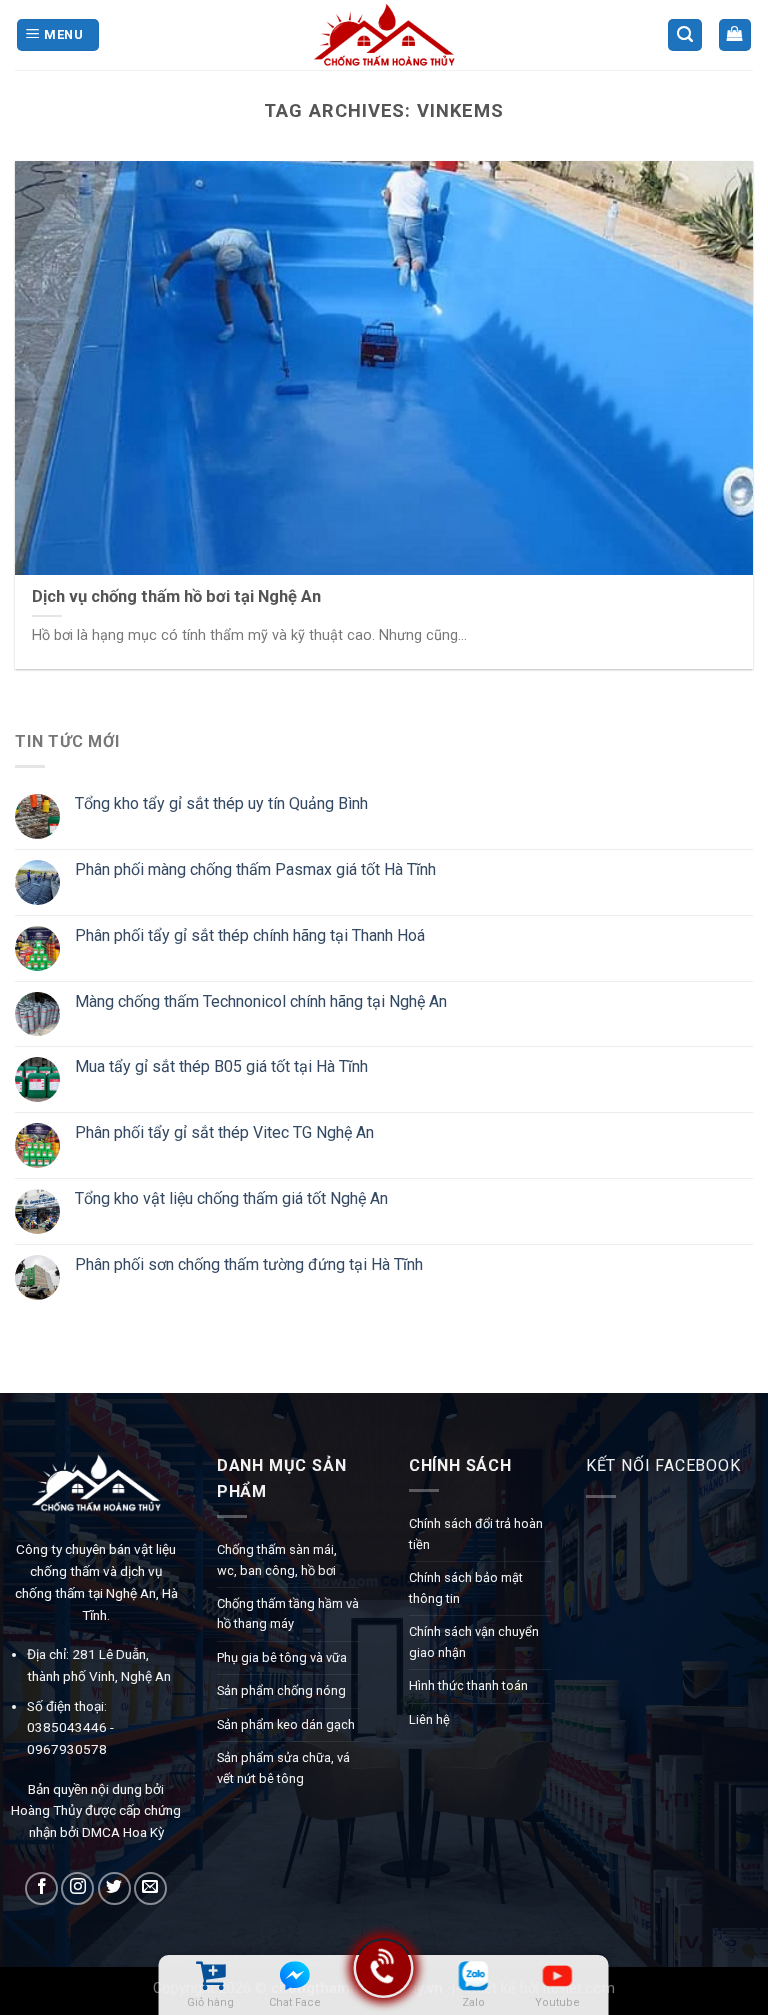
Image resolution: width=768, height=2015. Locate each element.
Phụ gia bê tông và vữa (282, 1657)
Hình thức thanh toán (468, 1685)
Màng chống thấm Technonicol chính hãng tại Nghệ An (261, 1000)
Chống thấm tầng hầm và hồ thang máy (288, 1613)
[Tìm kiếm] (685, 35)
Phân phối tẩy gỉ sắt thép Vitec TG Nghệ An (224, 1132)
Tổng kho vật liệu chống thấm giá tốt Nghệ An (231, 1198)
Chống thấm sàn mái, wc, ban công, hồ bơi (277, 1559)
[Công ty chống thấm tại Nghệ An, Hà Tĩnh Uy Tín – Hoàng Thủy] (384, 35)
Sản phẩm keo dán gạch (286, 1724)
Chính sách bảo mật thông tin (466, 1587)
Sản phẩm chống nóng (281, 1690)
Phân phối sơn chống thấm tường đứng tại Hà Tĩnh (249, 1264)
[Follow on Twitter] (114, 1888)
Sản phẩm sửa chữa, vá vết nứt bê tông (283, 1767)
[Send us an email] (150, 1888)
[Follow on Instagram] (77, 1888)
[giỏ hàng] (210, 1975)
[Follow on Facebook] (41, 1888)
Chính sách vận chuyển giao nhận (474, 1641)
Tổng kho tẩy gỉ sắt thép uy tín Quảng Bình (221, 803)
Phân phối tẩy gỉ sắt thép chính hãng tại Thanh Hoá (250, 935)
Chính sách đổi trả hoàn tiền (476, 1533)
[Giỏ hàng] (735, 35)
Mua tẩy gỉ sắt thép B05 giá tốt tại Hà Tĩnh (221, 1066)
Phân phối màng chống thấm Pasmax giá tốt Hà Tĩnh (255, 869)
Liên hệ (429, 1719)
